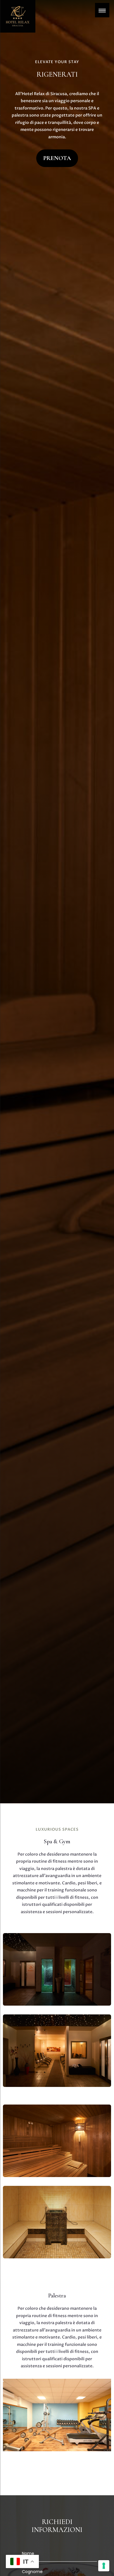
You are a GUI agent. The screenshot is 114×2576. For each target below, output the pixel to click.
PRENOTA (57, 158)
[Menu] (102, 10)
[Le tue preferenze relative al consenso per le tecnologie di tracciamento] (104, 2566)
